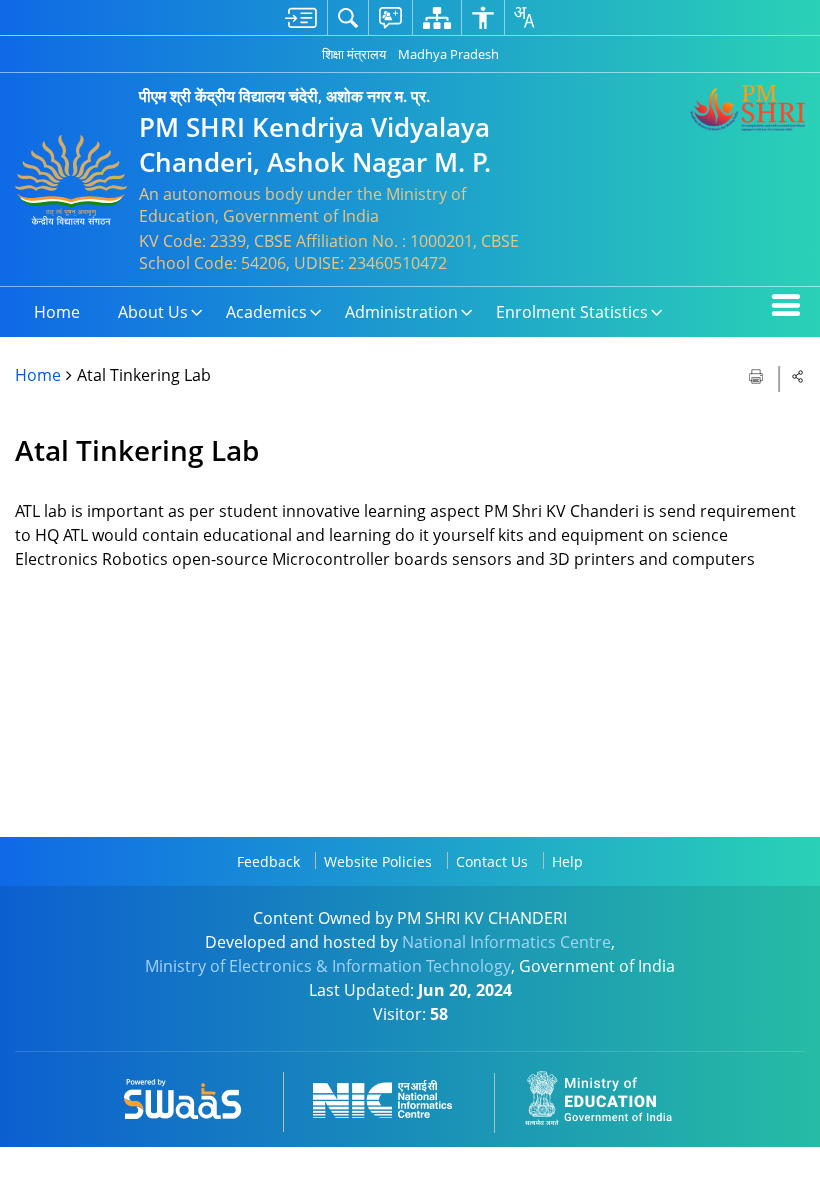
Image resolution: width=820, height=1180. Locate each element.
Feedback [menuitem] (268, 861)
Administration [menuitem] (401, 312)
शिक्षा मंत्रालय (354, 54)
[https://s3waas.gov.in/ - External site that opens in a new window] (194, 1095)
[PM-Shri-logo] (747, 108)
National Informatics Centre (506, 942)
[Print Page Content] (758, 374)
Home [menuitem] (57, 312)
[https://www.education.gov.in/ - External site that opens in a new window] (610, 1095)
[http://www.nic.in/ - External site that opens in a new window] (394, 1095)
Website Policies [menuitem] (378, 861)
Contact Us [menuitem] (492, 861)
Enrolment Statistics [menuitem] (572, 312)
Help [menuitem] (567, 861)
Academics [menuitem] (266, 312)
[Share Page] (798, 375)
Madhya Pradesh (448, 54)
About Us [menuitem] (153, 312)
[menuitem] (301, 17)
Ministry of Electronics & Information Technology (328, 966)
